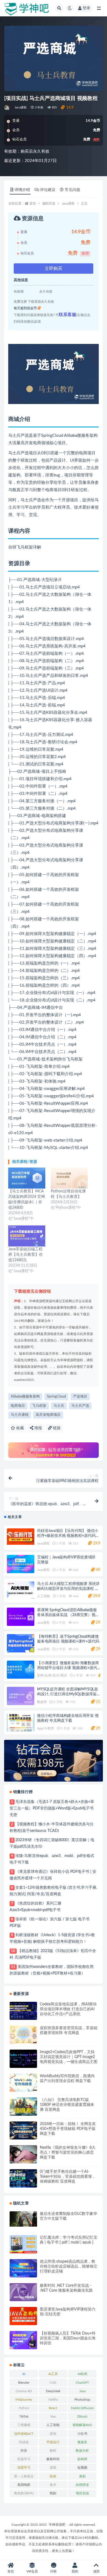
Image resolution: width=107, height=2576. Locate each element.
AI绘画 (82, 2374)
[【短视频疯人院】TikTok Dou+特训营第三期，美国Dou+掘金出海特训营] (23, 2340)
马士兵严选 (80, 1406)
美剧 (82, 2476)
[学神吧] (7, 108)
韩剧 (53, 2493)
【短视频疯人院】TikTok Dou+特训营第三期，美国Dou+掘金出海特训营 (68, 2338)
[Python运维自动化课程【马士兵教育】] (69, 1178)
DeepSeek (53, 2391)
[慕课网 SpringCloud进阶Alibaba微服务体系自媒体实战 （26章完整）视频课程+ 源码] (21, 1617)
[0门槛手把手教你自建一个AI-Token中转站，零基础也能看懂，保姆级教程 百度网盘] (23, 2178)
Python (24, 2408)
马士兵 (59, 1406)
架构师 (82, 2459)
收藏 (19, 1428)
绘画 (53, 2476)
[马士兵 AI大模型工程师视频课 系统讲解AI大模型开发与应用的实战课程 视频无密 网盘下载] (21, 1591)
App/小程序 (46, 1728)
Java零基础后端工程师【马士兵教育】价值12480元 (26, 1255)
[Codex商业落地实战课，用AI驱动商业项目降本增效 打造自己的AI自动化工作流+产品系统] (23, 2011)
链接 (56, 1428)
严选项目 (80, 1397)
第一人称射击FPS (24, 2477)
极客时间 (53, 2459)
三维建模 (24, 2425)
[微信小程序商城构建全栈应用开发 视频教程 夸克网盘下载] (21, 1723)
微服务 (82, 2442)
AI (24, 2374)
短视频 (82, 2468)
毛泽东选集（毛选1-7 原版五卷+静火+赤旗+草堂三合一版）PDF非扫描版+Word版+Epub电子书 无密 (52, 1808)
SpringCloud (56, 1397)
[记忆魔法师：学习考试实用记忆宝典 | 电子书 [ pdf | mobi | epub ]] (23, 2244)
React (53, 2408)
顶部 (96, 2571)
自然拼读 (82, 2485)
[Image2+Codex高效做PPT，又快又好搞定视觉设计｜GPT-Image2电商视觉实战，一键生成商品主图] (23, 2059)
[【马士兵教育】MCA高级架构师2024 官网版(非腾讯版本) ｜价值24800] (27, 1178)
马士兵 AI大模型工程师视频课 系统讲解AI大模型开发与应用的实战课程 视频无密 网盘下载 (68, 1589)
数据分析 (82, 2451)
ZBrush (82, 2416)
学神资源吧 (57, 2525)
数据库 (42, 1702)
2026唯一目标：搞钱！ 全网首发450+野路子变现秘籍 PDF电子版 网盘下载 (68, 2129)
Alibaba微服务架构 (25, 1397)
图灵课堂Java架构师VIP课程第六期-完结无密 (68, 2312)
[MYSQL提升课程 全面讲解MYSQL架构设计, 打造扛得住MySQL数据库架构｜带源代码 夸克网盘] (21, 1696)
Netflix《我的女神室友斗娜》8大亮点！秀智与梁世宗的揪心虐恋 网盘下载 (68, 2153)
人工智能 (43, 1596)
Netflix (53, 2400)
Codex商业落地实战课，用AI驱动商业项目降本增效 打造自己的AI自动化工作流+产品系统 (68, 2009)
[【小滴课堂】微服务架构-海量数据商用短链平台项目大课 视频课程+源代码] (21, 1670)
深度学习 (24, 2468)
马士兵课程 (20, 1415)
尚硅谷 (24, 2442)
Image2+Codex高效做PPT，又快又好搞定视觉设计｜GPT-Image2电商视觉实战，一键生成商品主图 (69, 2057)
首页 (33, 204)
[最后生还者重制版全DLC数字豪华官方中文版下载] (23, 2219)
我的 (75, 2571)
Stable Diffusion (82, 2408)
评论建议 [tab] (48, 190)
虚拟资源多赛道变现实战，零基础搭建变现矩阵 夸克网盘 (69, 2030)
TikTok (24, 2416)
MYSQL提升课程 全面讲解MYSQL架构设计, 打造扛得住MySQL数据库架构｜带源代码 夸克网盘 (67, 1694)
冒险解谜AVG (82, 2425)
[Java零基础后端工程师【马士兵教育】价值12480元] (27, 1236)
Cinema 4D (24, 2391)
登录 (86, 8)
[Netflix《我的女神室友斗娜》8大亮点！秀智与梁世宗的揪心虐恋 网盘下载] (23, 2154)
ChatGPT (82, 2383)
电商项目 (18, 1406)
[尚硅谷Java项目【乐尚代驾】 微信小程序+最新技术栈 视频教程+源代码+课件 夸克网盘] (21, 1537)
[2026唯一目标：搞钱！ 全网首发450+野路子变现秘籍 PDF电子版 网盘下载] (23, 2131)
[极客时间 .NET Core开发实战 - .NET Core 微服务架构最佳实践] (23, 2292)
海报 (38, 1428)
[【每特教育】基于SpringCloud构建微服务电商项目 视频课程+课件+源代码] (21, 1643)
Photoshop (82, 2400)
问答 (54, 2571)
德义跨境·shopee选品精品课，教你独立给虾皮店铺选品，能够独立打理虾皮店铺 (69, 2266)
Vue (53, 2416)
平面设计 (53, 2442)
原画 (53, 2434)
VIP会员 (32, 2571)
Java (82, 2391)
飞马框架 (39, 1406)
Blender (24, 2383)
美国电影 (24, 2485)
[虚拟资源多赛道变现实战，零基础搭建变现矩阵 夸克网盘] (23, 2035)
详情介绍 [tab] (22, 190)
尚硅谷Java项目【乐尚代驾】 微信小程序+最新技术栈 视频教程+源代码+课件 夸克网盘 (68, 1536)
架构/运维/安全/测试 (52, 1675)
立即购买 (54, 269)
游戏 (53, 2468)
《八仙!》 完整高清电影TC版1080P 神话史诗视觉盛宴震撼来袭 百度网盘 (67, 2105)
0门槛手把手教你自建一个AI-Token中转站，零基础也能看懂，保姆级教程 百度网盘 (68, 2177)
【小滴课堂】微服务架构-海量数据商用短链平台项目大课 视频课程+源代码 (68, 1668)
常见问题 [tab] (72, 190)
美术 (53, 2485)
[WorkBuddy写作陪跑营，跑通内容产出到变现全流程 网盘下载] (23, 2083)
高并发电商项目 (48, 1415)
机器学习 (24, 2459)
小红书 (82, 2434)
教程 (53, 2451)
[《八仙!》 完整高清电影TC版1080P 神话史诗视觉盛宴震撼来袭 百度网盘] (23, 2107)
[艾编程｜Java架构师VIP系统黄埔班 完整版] (21, 1564)
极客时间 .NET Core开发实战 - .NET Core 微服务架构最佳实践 (66, 2288)
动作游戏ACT (24, 2434)
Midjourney (24, 2400)
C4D (53, 2383)
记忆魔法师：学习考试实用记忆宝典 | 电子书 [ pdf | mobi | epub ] (69, 2240)
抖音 (24, 2451)
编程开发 (49, 204)
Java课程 (21, 107)
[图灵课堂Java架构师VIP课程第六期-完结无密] (23, 2316)
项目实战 (82, 2493)
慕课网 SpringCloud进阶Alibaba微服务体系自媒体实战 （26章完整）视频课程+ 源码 (68, 1615)
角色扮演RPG (24, 2493)
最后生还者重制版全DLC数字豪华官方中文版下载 (68, 2216)
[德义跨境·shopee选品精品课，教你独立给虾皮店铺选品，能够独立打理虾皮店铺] (23, 2268)
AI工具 (53, 2374)
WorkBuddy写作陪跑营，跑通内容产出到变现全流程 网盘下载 (67, 2079)
